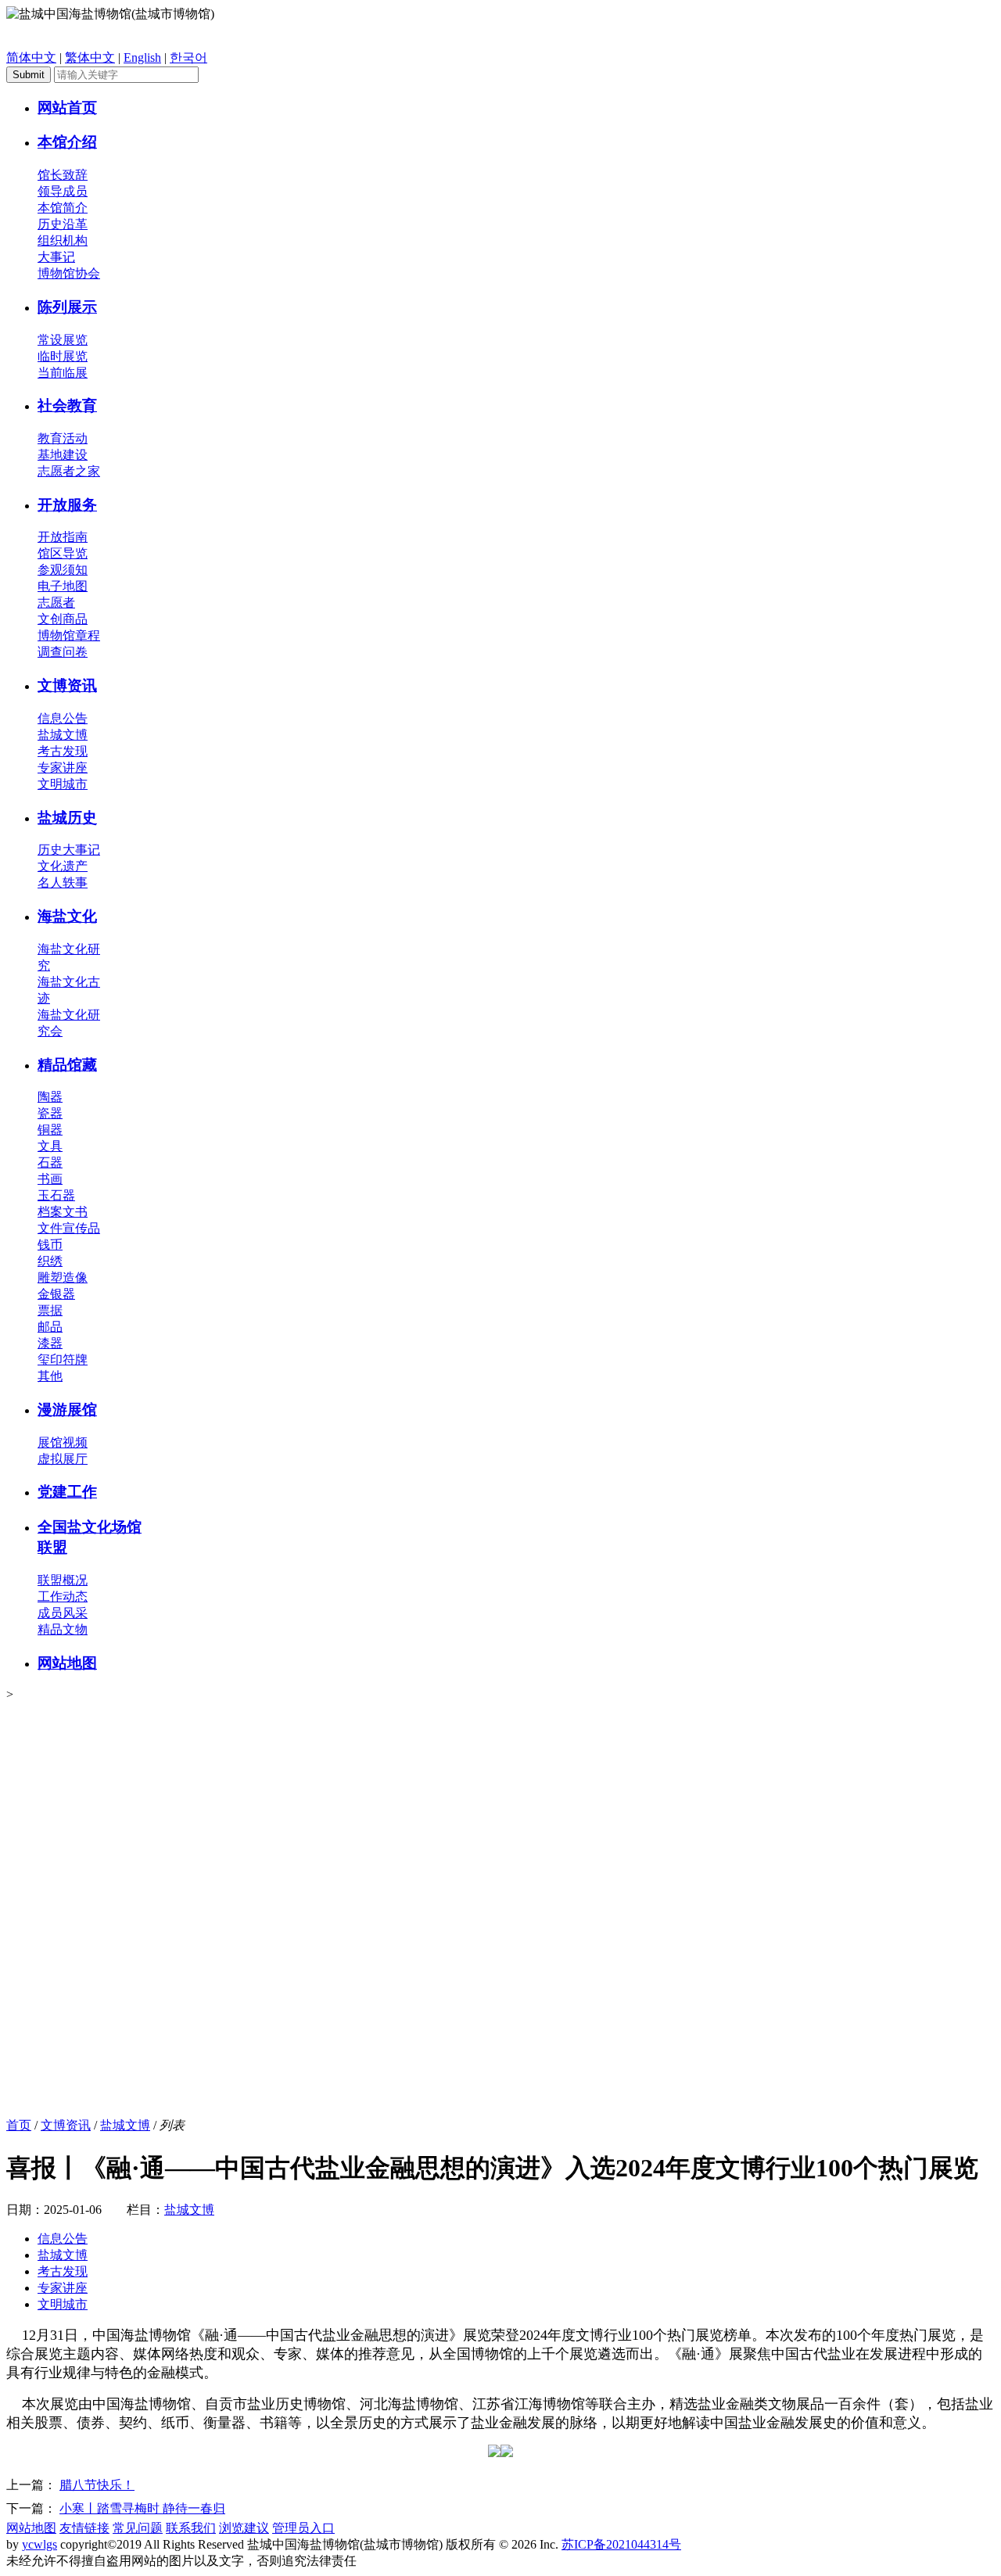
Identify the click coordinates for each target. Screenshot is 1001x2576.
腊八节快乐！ (97, 2485)
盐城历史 (67, 818)
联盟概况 (63, 1580)
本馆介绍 (67, 142)
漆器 (50, 1343)
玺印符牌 (63, 1360)
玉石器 (56, 1195)
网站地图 (67, 1663)
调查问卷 (63, 652)
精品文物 (63, 1629)
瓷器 (50, 1113)
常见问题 (138, 2528)
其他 (50, 1376)
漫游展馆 (67, 1410)
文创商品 (63, 619)
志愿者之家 (69, 471)
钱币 (50, 1245)
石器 (50, 1162)
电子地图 (63, 586)
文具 (50, 1146)
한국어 (188, 57)
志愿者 (56, 603)
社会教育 (67, 405)
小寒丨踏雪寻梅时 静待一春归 (142, 2508)
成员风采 (63, 1613)
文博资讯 (67, 685)
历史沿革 (63, 224)
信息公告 (63, 718)
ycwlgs (39, 2544)
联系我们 (191, 2528)
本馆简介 (63, 208)
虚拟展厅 (63, 1459)
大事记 (56, 257)
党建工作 (67, 1492)
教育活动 (63, 438)
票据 (50, 1310)
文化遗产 (63, 866)
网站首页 (67, 108)
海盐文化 (67, 916)
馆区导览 (63, 553)
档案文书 (63, 1212)
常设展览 (63, 340)
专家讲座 (63, 768)
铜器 (50, 1130)
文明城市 (63, 784)
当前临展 (63, 373)
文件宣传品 (69, 1228)
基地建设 (63, 455)
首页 (19, 2125)
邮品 (50, 1327)
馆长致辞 (63, 175)
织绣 (50, 1261)
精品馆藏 (67, 1065)
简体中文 (31, 57)
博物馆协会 (69, 273)
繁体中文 (90, 57)
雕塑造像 (63, 1277)
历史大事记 (69, 850)
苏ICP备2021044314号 (621, 2544)
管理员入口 (303, 2528)
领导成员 (63, 191)
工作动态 (63, 1597)
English (142, 57)
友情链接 (84, 2528)
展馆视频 (63, 1442)
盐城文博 (63, 735)
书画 (50, 1179)
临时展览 (63, 356)
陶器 (50, 1097)
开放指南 (63, 537)
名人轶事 (63, 883)
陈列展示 (67, 307)
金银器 (56, 1294)
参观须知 (63, 570)
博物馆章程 (69, 635)
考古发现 (63, 751)
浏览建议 (244, 2528)
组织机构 (63, 240)
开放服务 (67, 505)
